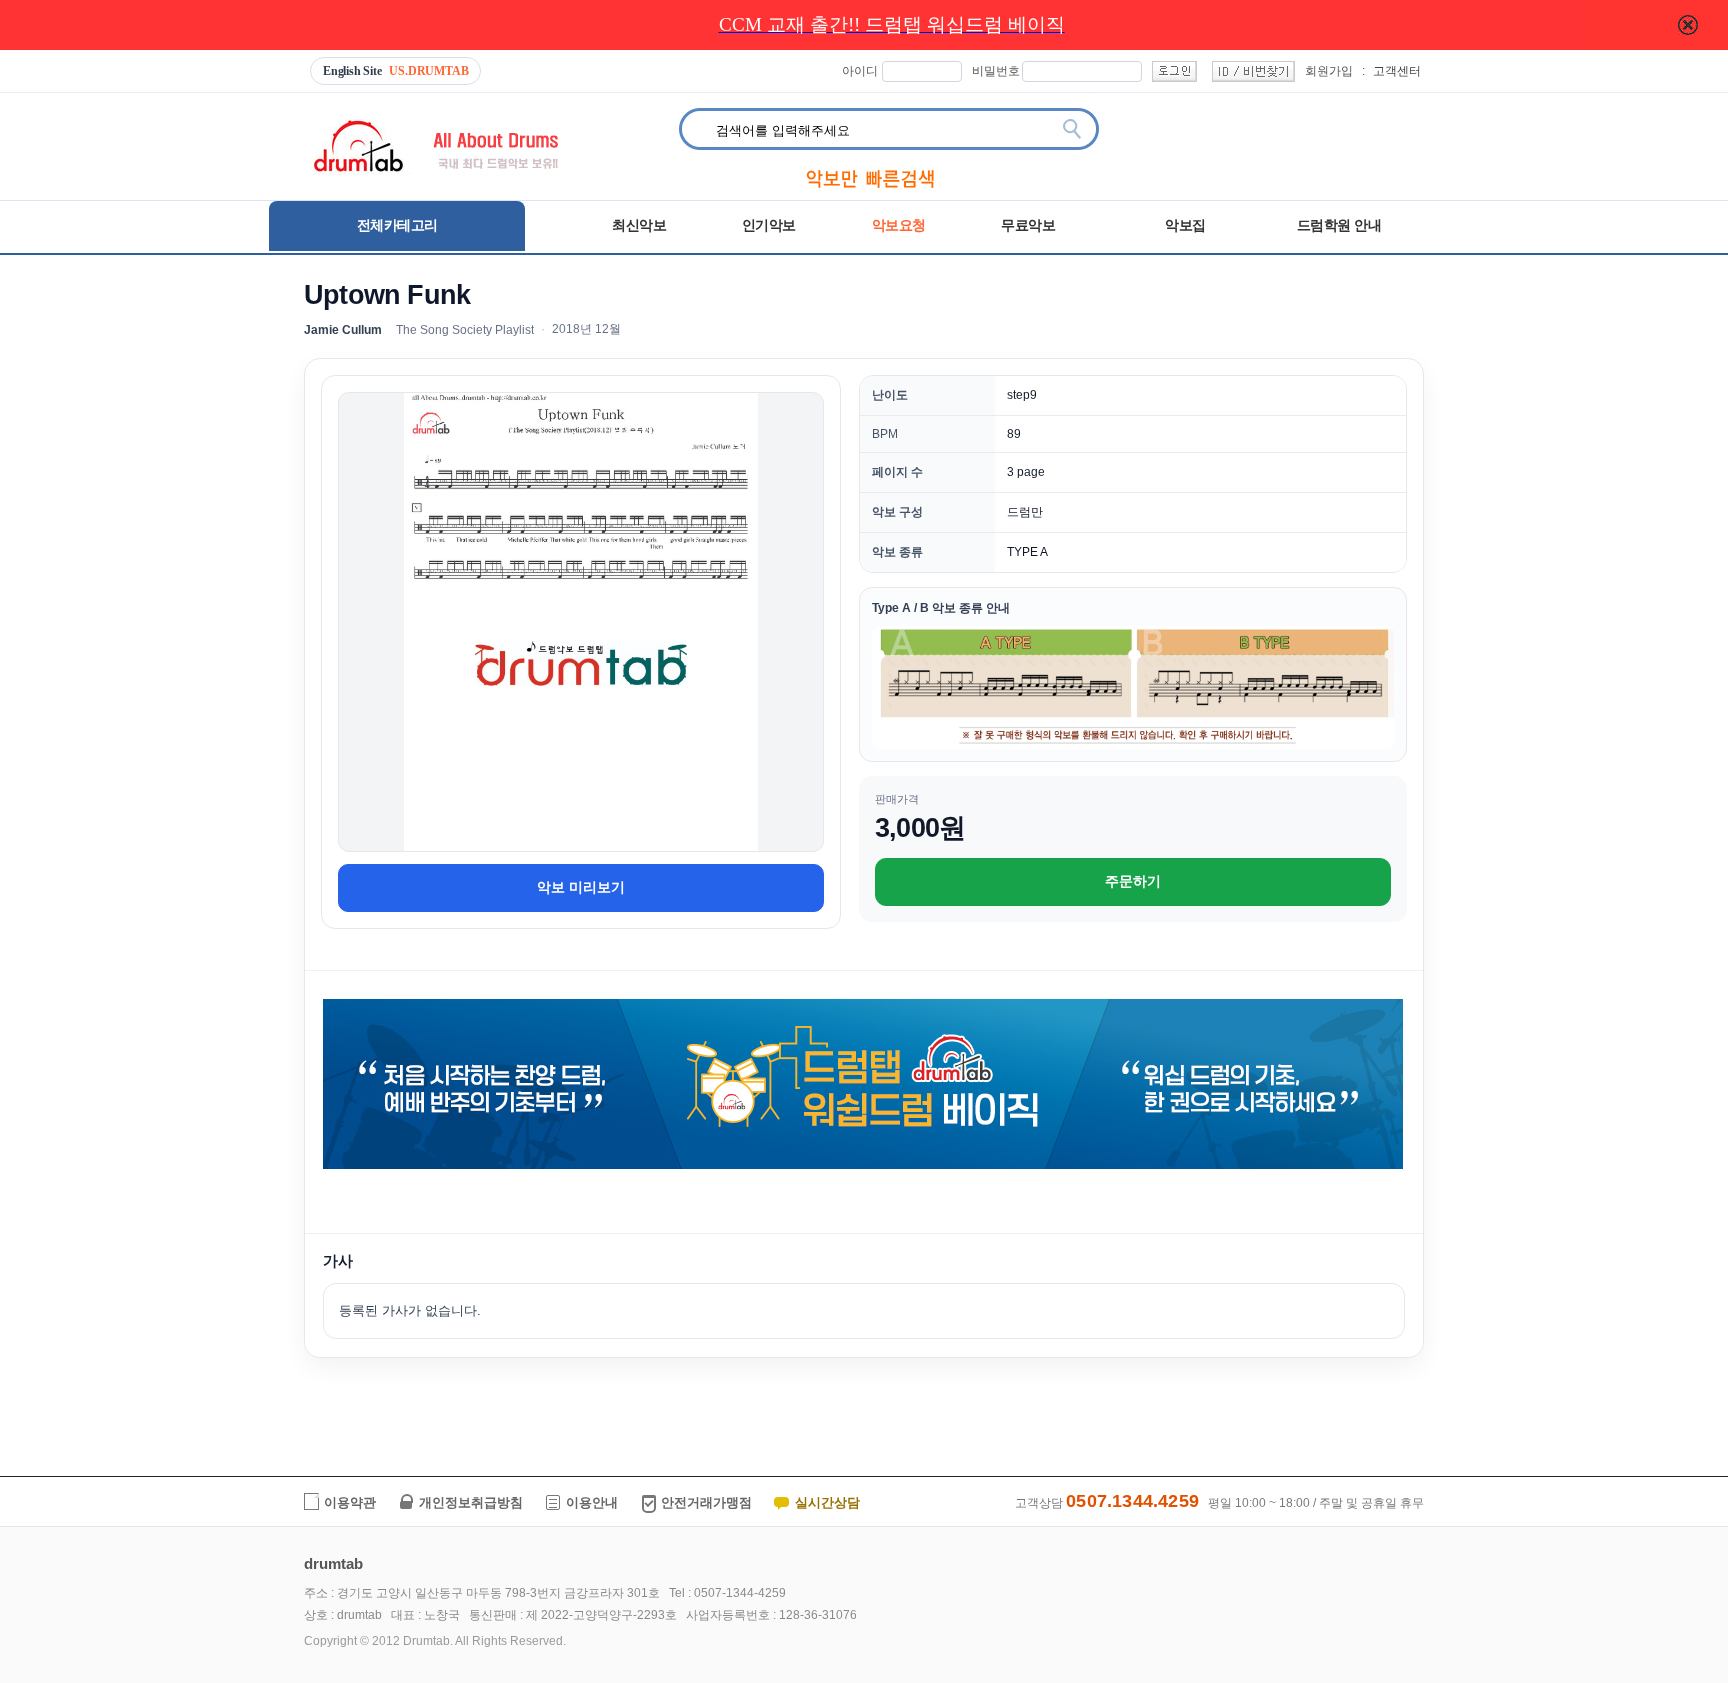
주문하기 (1133, 881)
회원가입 (1329, 71)
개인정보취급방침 (471, 1502)
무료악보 (1028, 225)
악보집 (1185, 225)
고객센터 (1397, 71)
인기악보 (769, 225)
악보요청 (899, 225)
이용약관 (350, 1502)
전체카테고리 (397, 225)
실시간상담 (827, 1502)
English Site (395, 71)
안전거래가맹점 (706, 1502)
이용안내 (592, 1502)
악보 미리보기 (581, 887)
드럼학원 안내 (1341, 225)
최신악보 (639, 225)
